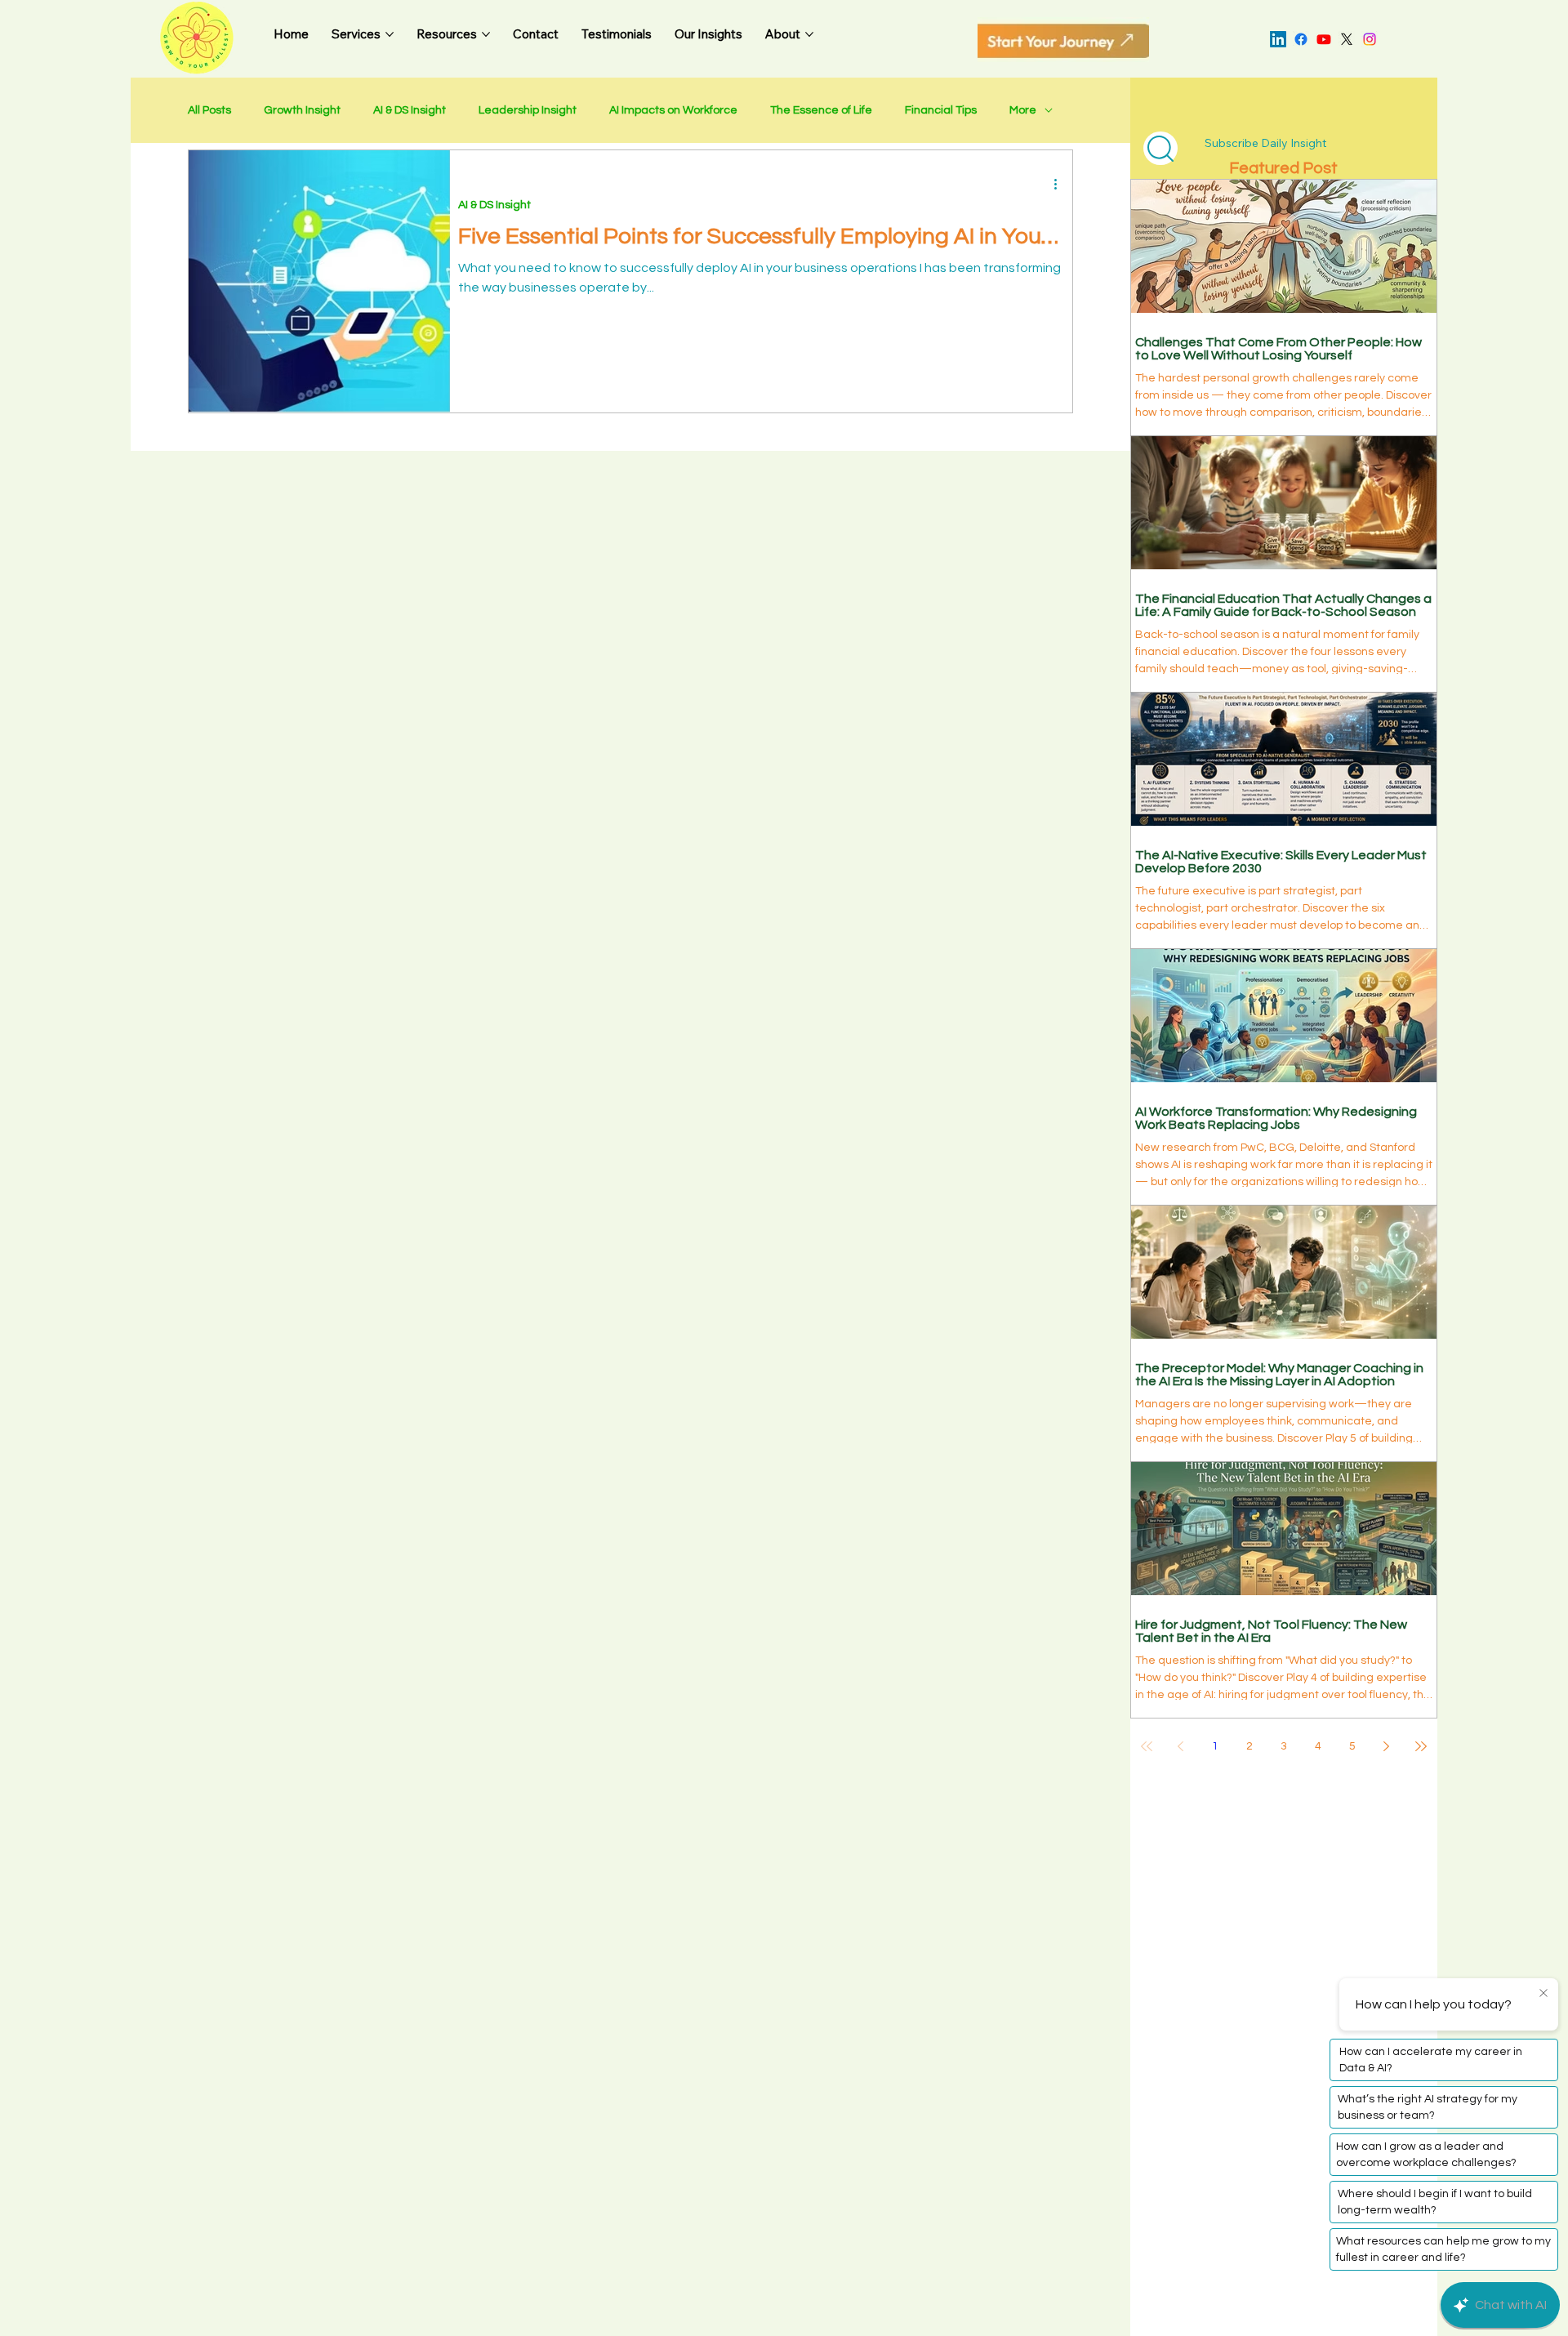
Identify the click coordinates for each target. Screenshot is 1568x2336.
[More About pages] (809, 34)
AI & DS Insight (410, 110)
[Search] (1160, 148)
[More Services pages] (390, 34)
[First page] (1147, 1746)
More (1023, 110)
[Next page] (1387, 1746)
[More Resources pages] (486, 34)
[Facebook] (1301, 39)
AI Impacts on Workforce (673, 110)
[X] (1347, 39)
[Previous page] (1181, 1746)
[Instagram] (1370, 39)
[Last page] (1421, 1746)
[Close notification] (1543, 1994)
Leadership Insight (528, 110)
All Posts (209, 110)
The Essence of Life (821, 110)
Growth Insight (302, 110)
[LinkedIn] (1278, 39)
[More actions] (1062, 184)
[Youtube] (1324, 39)
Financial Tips (941, 110)
